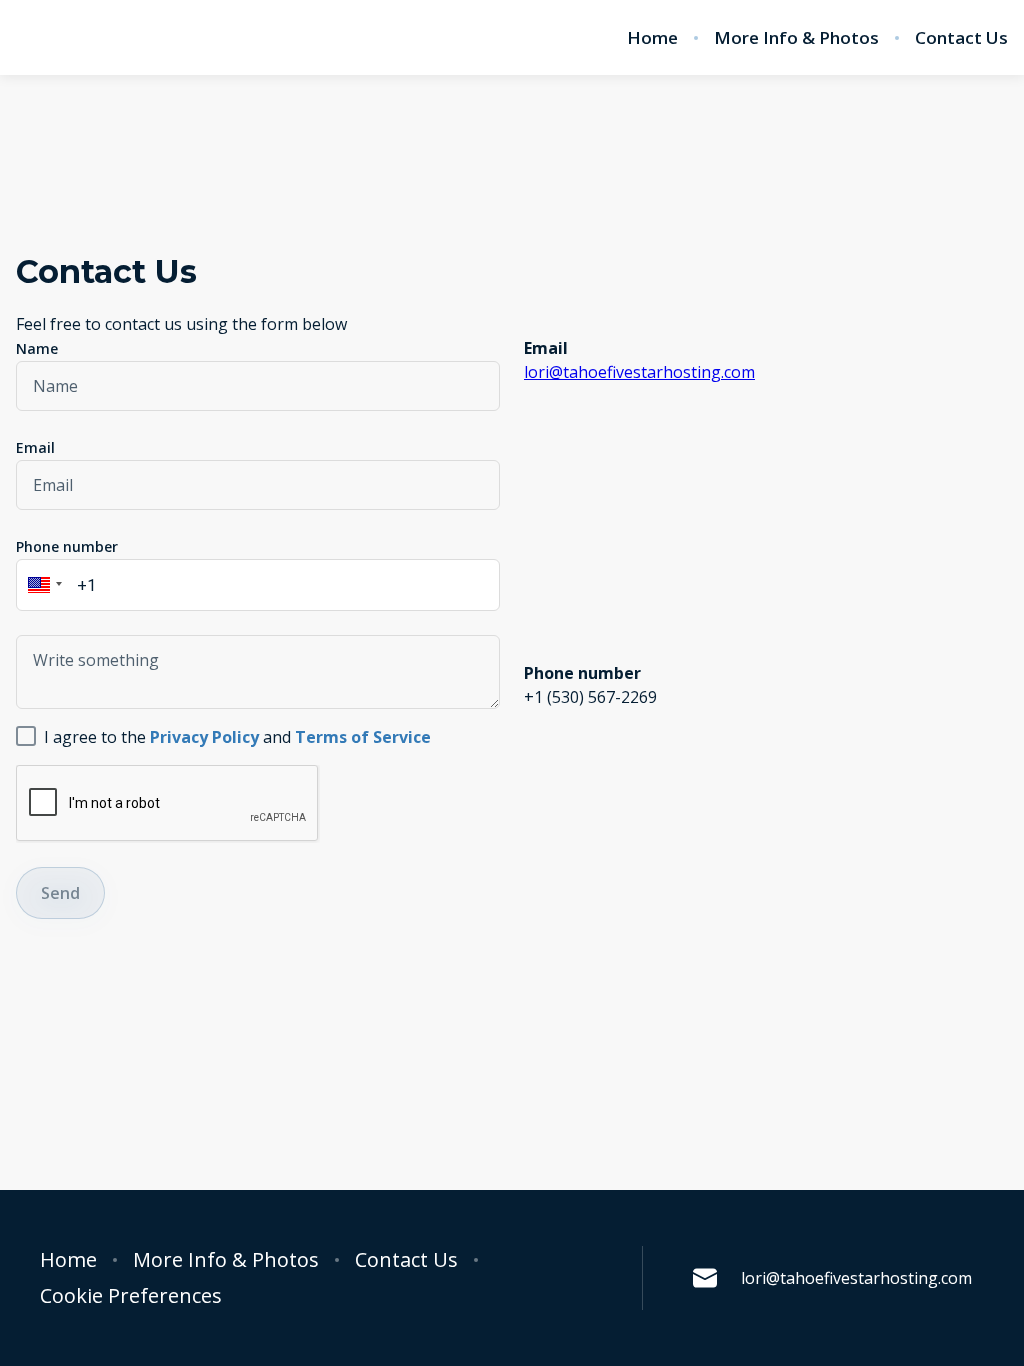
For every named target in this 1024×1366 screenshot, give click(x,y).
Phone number (67, 546)
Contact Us (961, 38)
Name (37, 348)
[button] (42, 585)
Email (35, 447)
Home (652, 38)
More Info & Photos (796, 38)
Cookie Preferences (131, 1296)
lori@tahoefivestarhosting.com (639, 372)
